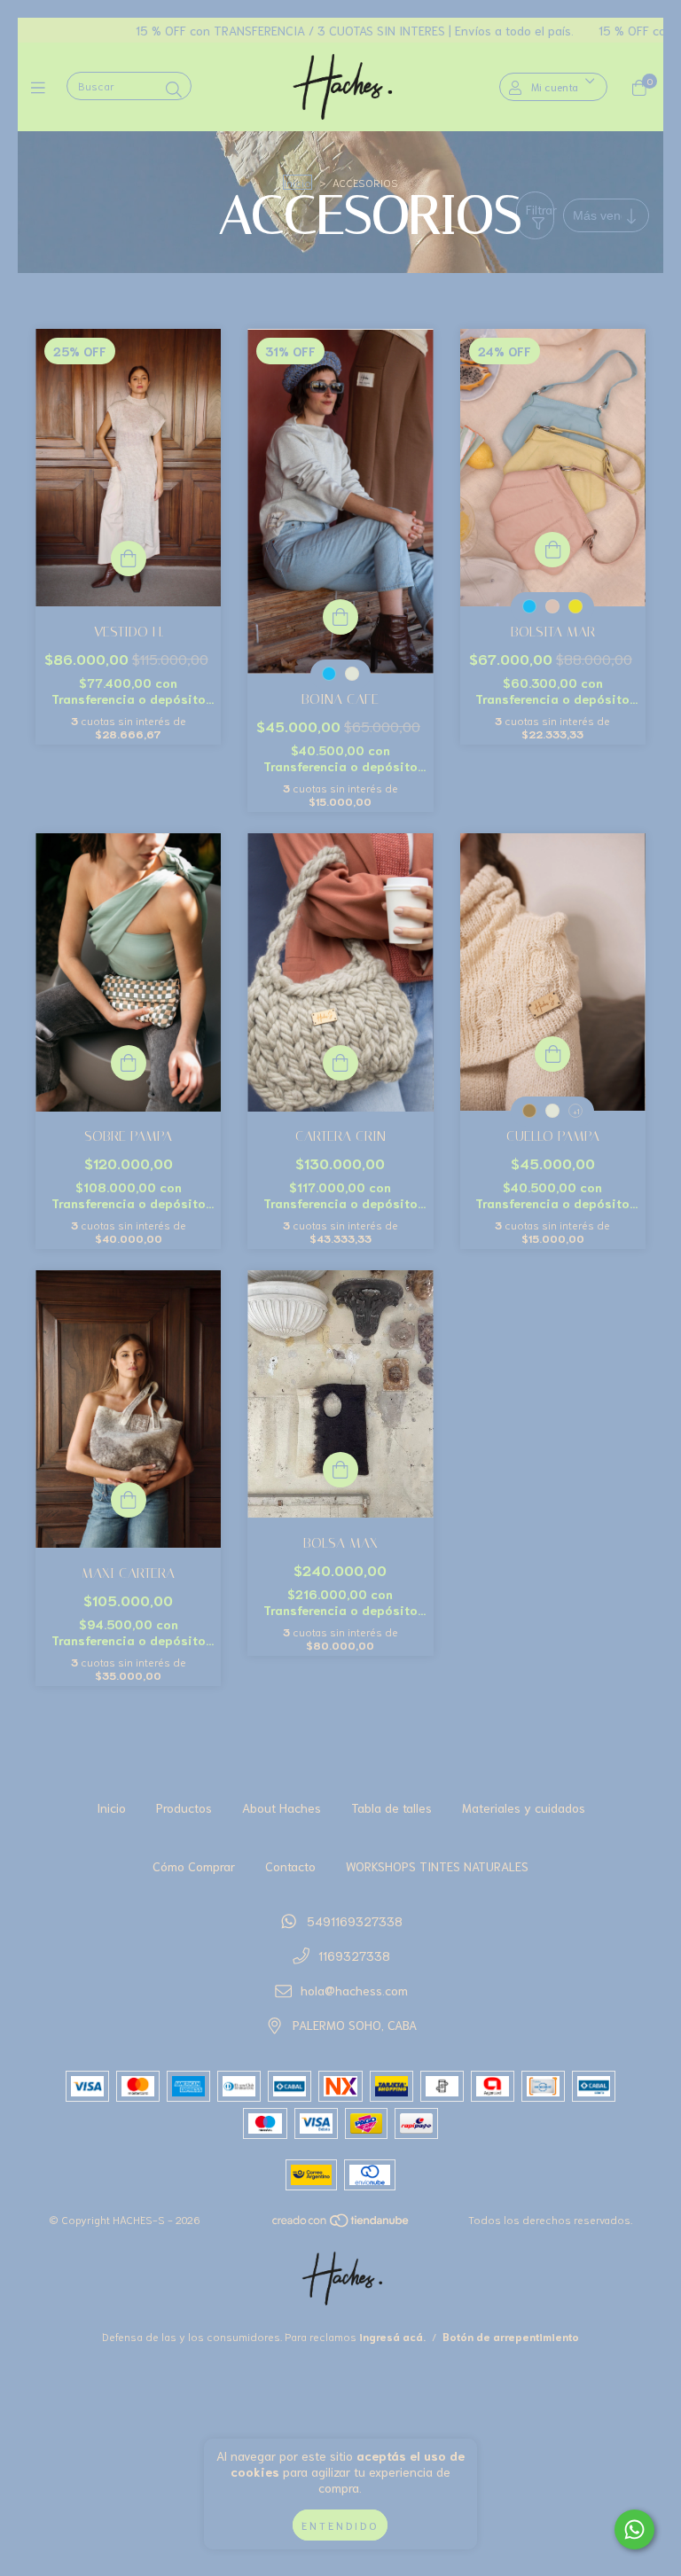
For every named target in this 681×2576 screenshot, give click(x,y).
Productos (184, 1807)
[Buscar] (174, 89)
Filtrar (540, 209)
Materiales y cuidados (524, 1807)
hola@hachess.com (354, 1990)
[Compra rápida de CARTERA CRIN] (340, 1063)
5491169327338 (355, 1921)
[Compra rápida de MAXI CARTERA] (129, 1500)
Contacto (290, 1866)
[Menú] (42, 87)
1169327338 (354, 1955)
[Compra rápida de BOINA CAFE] (340, 617)
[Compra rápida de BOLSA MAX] (340, 1470)
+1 (576, 1111)
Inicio (297, 182)
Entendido (340, 2525)
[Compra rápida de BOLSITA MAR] (552, 550)
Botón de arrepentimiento (511, 2336)
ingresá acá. (392, 2336)
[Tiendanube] (341, 2224)
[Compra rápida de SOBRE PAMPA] (129, 1063)
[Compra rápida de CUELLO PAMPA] (552, 1054)
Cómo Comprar (194, 1866)
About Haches (282, 1807)
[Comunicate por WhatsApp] (634, 2529)
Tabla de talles (391, 1807)
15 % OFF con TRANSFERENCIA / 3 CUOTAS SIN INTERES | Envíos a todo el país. (276, 30)
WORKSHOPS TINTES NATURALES (437, 1866)
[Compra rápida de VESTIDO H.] (129, 558)
